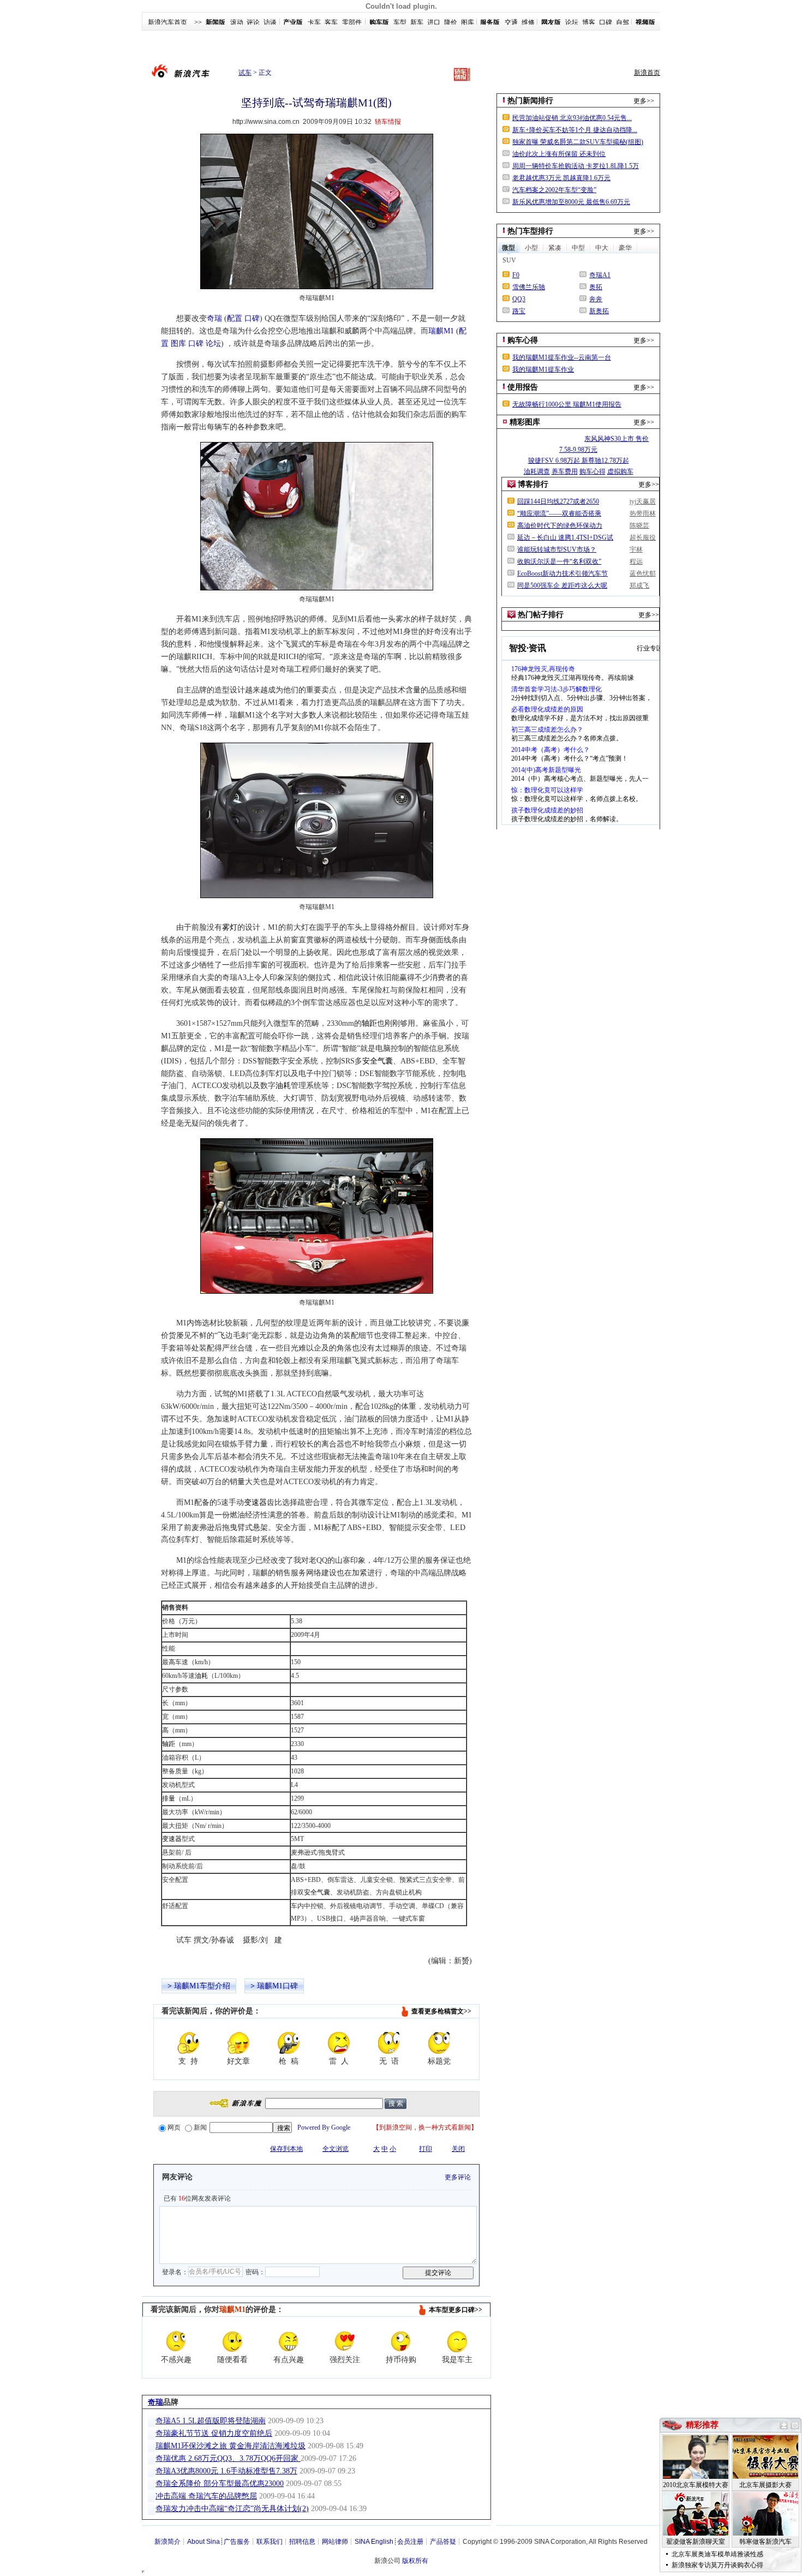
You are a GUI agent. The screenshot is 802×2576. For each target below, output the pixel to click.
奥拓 (596, 287)
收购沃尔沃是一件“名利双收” (559, 561)
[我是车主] (457, 2341)
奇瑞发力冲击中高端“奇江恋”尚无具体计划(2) (232, 2509)
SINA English (374, 2542)
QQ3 (519, 299)
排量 (169, 1798)
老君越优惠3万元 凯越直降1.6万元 (561, 178)
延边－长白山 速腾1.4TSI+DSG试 (565, 537)
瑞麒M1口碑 (277, 1986)
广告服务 (237, 2542)
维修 (528, 22)
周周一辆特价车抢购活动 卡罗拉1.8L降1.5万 (576, 166)
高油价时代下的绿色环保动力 (560, 525)
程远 (636, 561)
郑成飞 (639, 585)
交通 (511, 22)
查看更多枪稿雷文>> (441, 2011)
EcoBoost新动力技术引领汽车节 (562, 573)
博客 (589, 22)
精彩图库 (525, 422)
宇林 (636, 549)
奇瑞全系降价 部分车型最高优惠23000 (220, 2484)
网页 (174, 2127)
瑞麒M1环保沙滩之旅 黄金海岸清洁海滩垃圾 (231, 2446)
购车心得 (523, 340)
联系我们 (270, 2542)
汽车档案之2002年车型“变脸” (554, 190)
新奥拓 (599, 311)
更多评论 (458, 2177)
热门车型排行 (530, 231)
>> (198, 22)
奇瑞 (214, 318)
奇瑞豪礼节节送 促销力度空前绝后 (214, 2433)
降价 (451, 22)
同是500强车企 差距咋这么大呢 (562, 585)
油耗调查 (537, 471)
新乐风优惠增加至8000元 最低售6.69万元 (571, 202)
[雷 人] (339, 2043)
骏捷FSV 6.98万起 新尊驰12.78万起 (579, 461)
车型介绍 (215, 1986)
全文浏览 (336, 2149)
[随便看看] (232, 2341)
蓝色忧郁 (643, 573)
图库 (468, 22)
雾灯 (230, 927)
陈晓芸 (639, 525)
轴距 (369, 1023)
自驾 (623, 22)
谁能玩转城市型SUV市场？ (557, 549)
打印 (426, 2149)
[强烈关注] (345, 2341)
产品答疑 (443, 2542)
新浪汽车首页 (167, 22)
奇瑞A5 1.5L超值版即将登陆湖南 (211, 2421)
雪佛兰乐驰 (529, 287)
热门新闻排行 (530, 101)
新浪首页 (647, 73)
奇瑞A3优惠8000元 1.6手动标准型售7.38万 (226, 2471)
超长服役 (643, 537)
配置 (235, 318)
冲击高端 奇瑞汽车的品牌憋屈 (206, 2496)
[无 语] (389, 2043)
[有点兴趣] (289, 2341)
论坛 (572, 22)
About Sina (204, 2542)
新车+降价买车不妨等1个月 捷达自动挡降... (575, 130)
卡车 (314, 22)
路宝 (519, 311)
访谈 (270, 22)
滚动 (237, 22)
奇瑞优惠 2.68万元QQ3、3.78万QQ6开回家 (228, 2458)
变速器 (255, 1502)
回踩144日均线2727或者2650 (558, 501)
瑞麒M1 (441, 331)
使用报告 (523, 387)
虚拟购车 (620, 471)
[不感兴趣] (176, 2341)
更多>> (644, 101)
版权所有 (415, 2561)
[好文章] (238, 2043)
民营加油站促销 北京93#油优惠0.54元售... (572, 118)
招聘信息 (302, 2542)
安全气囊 (378, 1061)
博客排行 (533, 484)
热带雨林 (643, 513)
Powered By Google (324, 2127)
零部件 (352, 22)
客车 (331, 22)
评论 (253, 22)
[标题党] (439, 2043)
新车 (417, 22)
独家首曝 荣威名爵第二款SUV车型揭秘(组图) (578, 142)
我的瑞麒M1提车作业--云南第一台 (562, 357)
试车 (245, 73)
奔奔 (596, 299)
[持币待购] (401, 2341)
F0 (516, 275)
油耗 (283, 1086)
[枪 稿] (289, 2043)
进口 (434, 22)
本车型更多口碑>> (456, 2310)
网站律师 (335, 2542)
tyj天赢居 (643, 501)
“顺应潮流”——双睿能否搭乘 (559, 513)
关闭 (458, 2149)
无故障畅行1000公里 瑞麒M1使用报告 (567, 404)
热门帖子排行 (541, 615)
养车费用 (565, 471)
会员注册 (410, 2542)
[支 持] (188, 2043)
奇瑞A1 (600, 275)
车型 (400, 22)
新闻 (200, 2127)
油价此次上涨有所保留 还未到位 (559, 154)
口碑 (606, 22)
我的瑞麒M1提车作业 (543, 369)
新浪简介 (167, 2542)
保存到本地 (286, 2149)
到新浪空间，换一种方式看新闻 (425, 2127)
